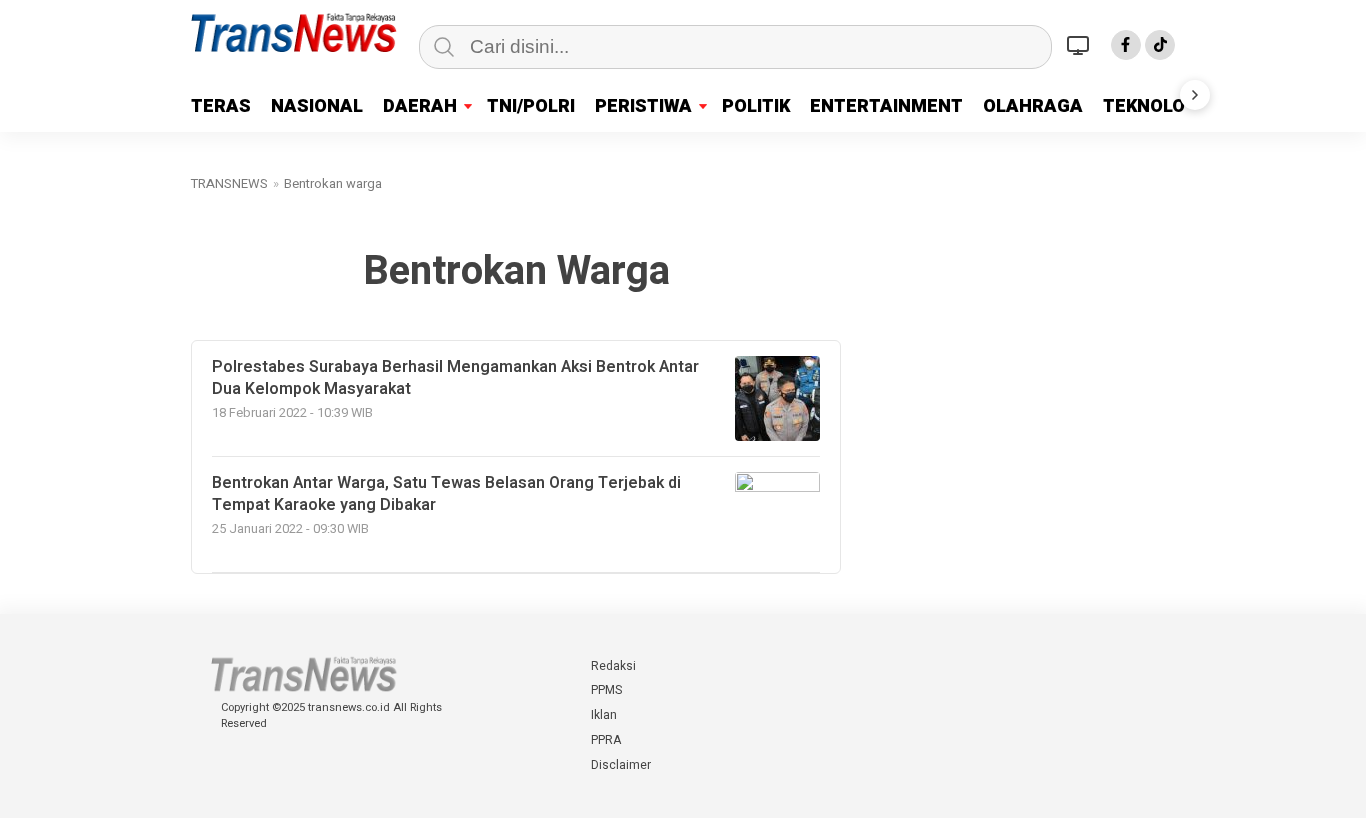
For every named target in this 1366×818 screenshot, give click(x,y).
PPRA (606, 740)
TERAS (221, 106)
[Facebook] (1126, 45)
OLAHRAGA (1033, 106)
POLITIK (756, 106)
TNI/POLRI (531, 106)
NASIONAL (317, 106)
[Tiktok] (1160, 45)
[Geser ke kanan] (1195, 95)
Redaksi (613, 666)
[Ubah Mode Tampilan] (1081, 45)
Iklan (604, 715)
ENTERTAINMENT (886, 106)
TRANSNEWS (229, 183)
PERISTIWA (643, 106)
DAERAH (420, 106)
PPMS (606, 690)
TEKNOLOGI (1153, 106)
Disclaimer (621, 765)
